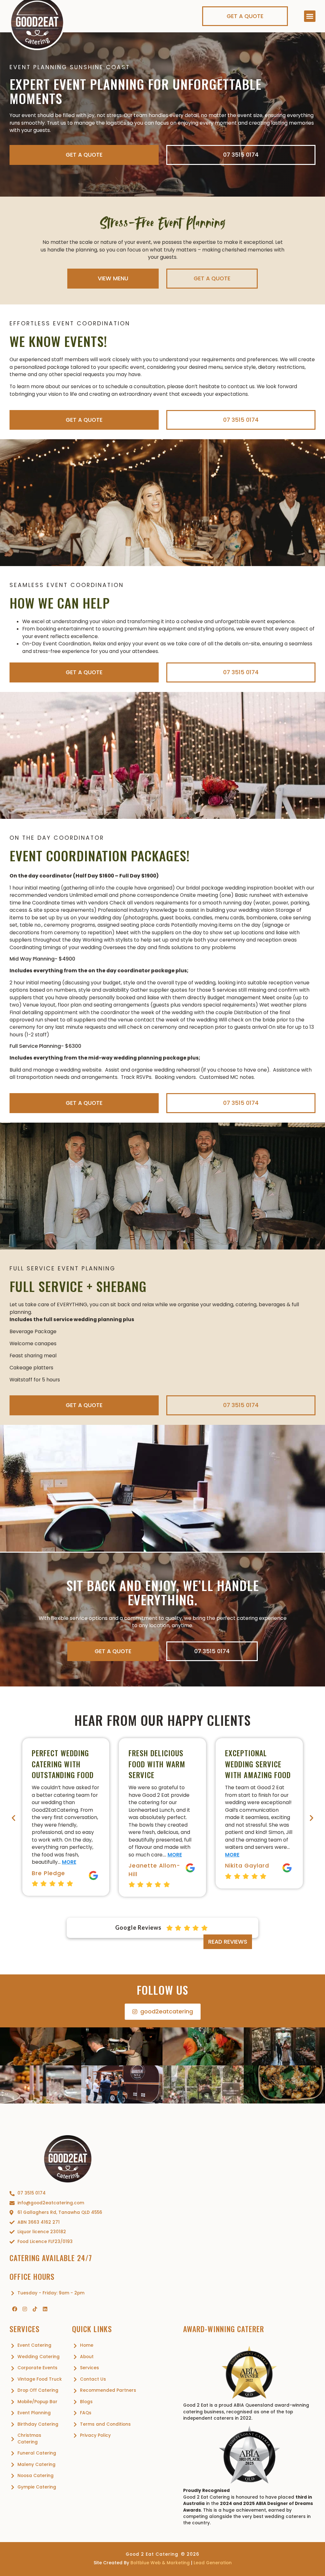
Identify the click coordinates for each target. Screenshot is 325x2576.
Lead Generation (213, 2563)
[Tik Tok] (35, 2309)
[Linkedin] (45, 2309)
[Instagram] (25, 2309)
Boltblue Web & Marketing (160, 2563)
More (78, 1855)
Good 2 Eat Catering (152, 2554)
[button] (310, 16)
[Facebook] (15, 2309)
